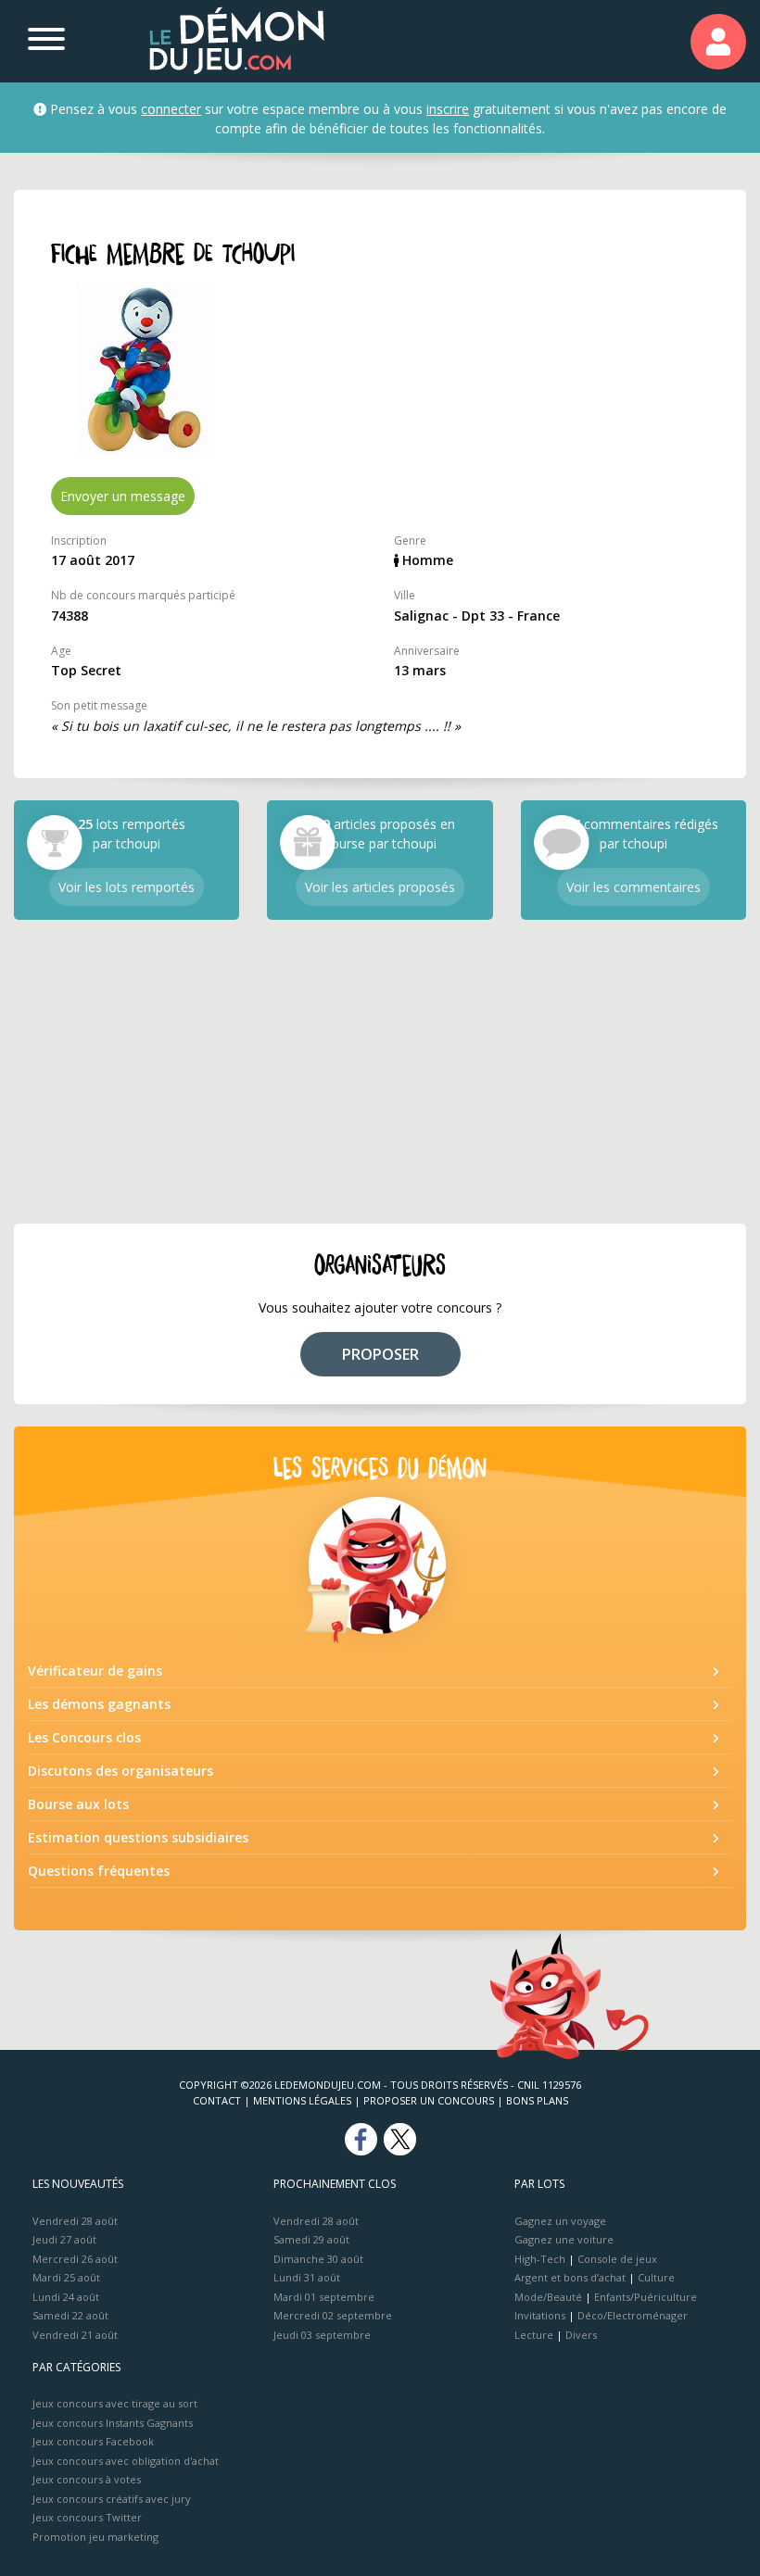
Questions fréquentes (99, 1871)
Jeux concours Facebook (93, 2441)
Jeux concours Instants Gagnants (113, 2423)
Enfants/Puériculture (646, 2297)
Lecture (534, 2335)
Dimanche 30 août (318, 2259)
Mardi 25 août (66, 2277)
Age (61, 651)
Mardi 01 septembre (324, 2297)
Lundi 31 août (307, 2277)
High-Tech (540, 2259)
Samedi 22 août (70, 2315)
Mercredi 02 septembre (333, 2315)
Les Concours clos (84, 1737)
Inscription (79, 540)
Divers (581, 2335)
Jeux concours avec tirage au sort (115, 2403)
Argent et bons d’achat (570, 2277)
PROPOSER (380, 1354)
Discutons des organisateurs (120, 1771)
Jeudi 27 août (64, 2239)
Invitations (540, 2315)
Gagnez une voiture (564, 2239)
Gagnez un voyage (560, 2221)
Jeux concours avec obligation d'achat (126, 2461)
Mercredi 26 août (75, 2259)
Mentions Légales (302, 2100)
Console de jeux (617, 2259)
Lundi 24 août (66, 2297)
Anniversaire (427, 651)
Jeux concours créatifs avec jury (112, 2499)
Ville (405, 595)
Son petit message (99, 705)
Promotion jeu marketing (95, 2537)
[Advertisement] (380, 1072)
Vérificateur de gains (95, 1671)
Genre (410, 540)
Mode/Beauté (548, 2297)
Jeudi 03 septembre (322, 2335)
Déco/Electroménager (633, 2315)
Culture (656, 2277)
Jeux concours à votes (87, 2479)
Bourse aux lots (78, 1804)
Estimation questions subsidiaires (138, 1837)
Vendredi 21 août (75, 2335)
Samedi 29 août (311, 2239)
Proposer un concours (429, 2100)
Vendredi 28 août (75, 2221)
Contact (217, 2100)
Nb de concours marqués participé (143, 595)
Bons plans (537, 2100)
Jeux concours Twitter (87, 2517)
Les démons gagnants (99, 1704)
